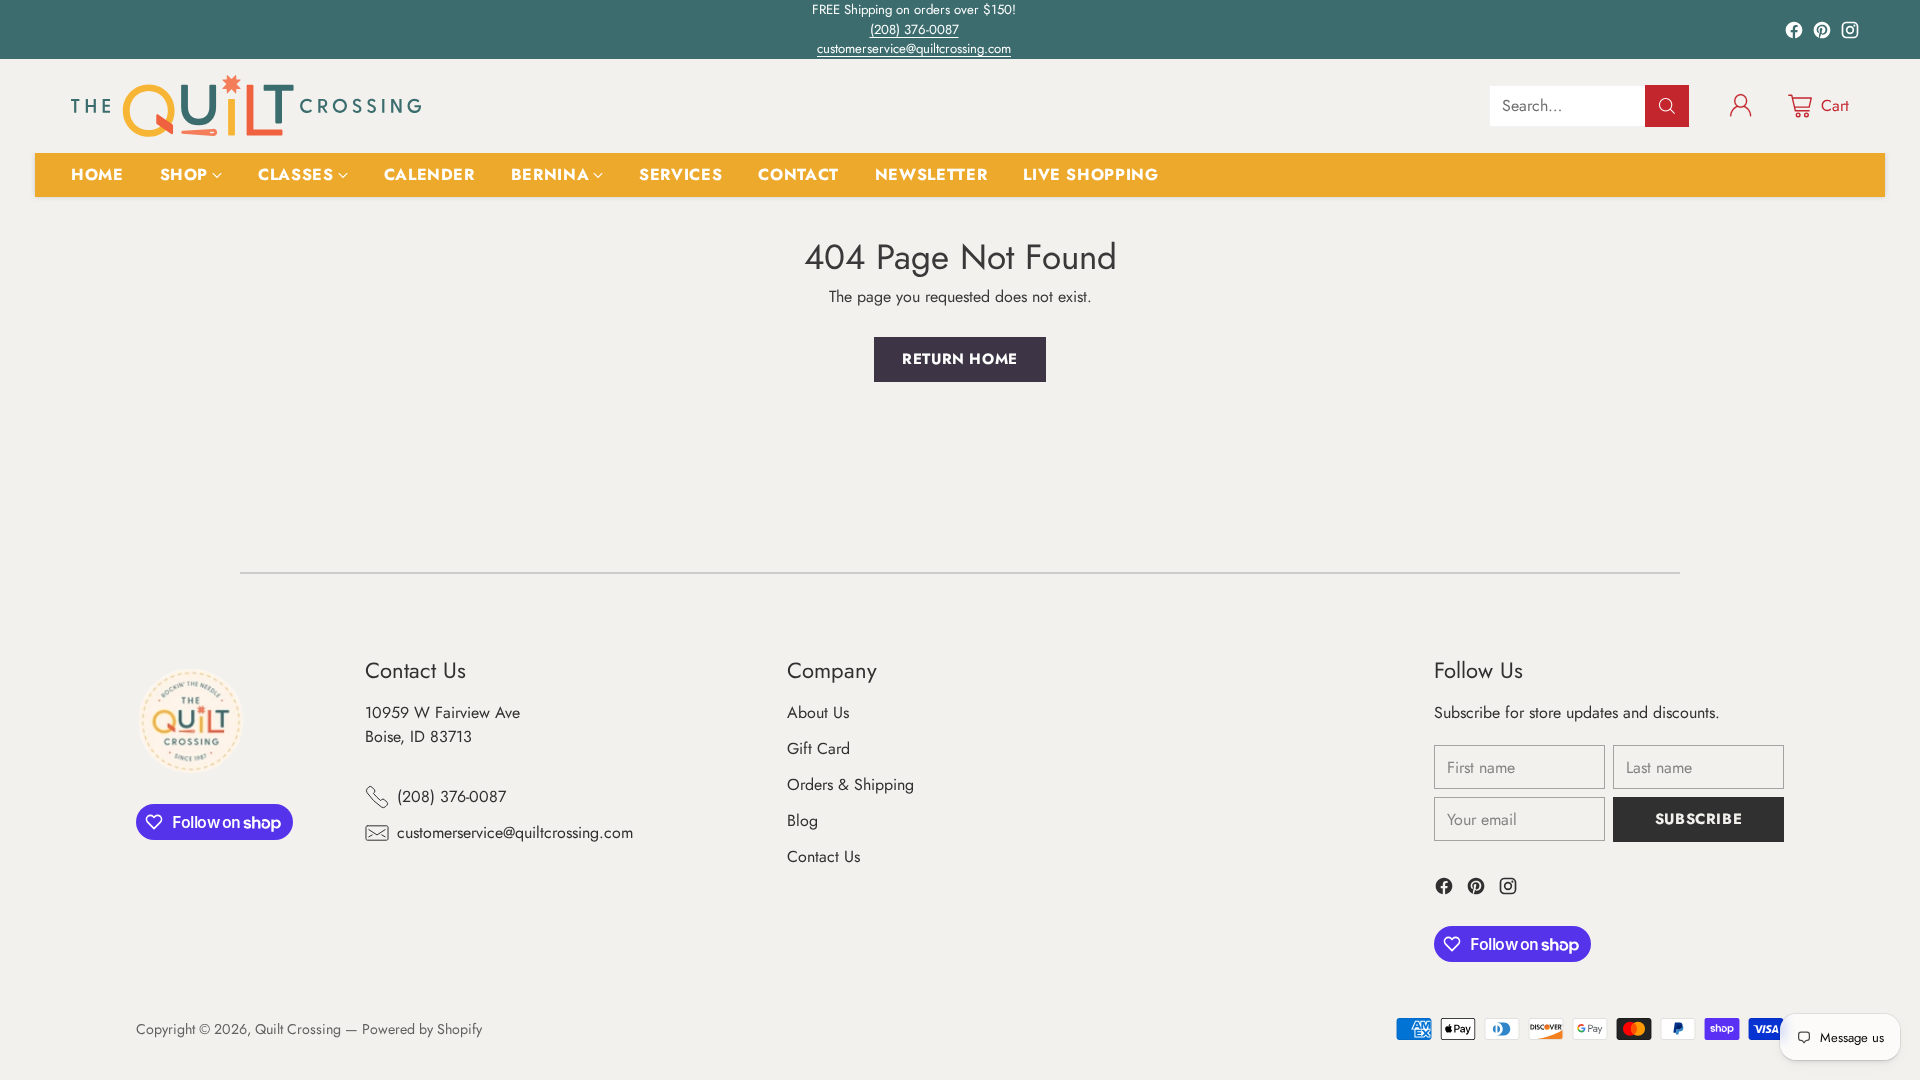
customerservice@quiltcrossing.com (914, 48)
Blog (802, 820)
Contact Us (823, 856)
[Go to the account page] (1741, 106)
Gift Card (818, 748)
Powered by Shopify (422, 1029)
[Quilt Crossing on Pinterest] (1822, 33)
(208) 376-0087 (914, 29)
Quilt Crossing (298, 1029)
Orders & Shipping (850, 784)
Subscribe (1698, 819)
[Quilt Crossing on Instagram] (1850, 33)
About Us (818, 712)
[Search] (1667, 106)
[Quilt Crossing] (246, 106)
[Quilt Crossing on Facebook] (1794, 33)
